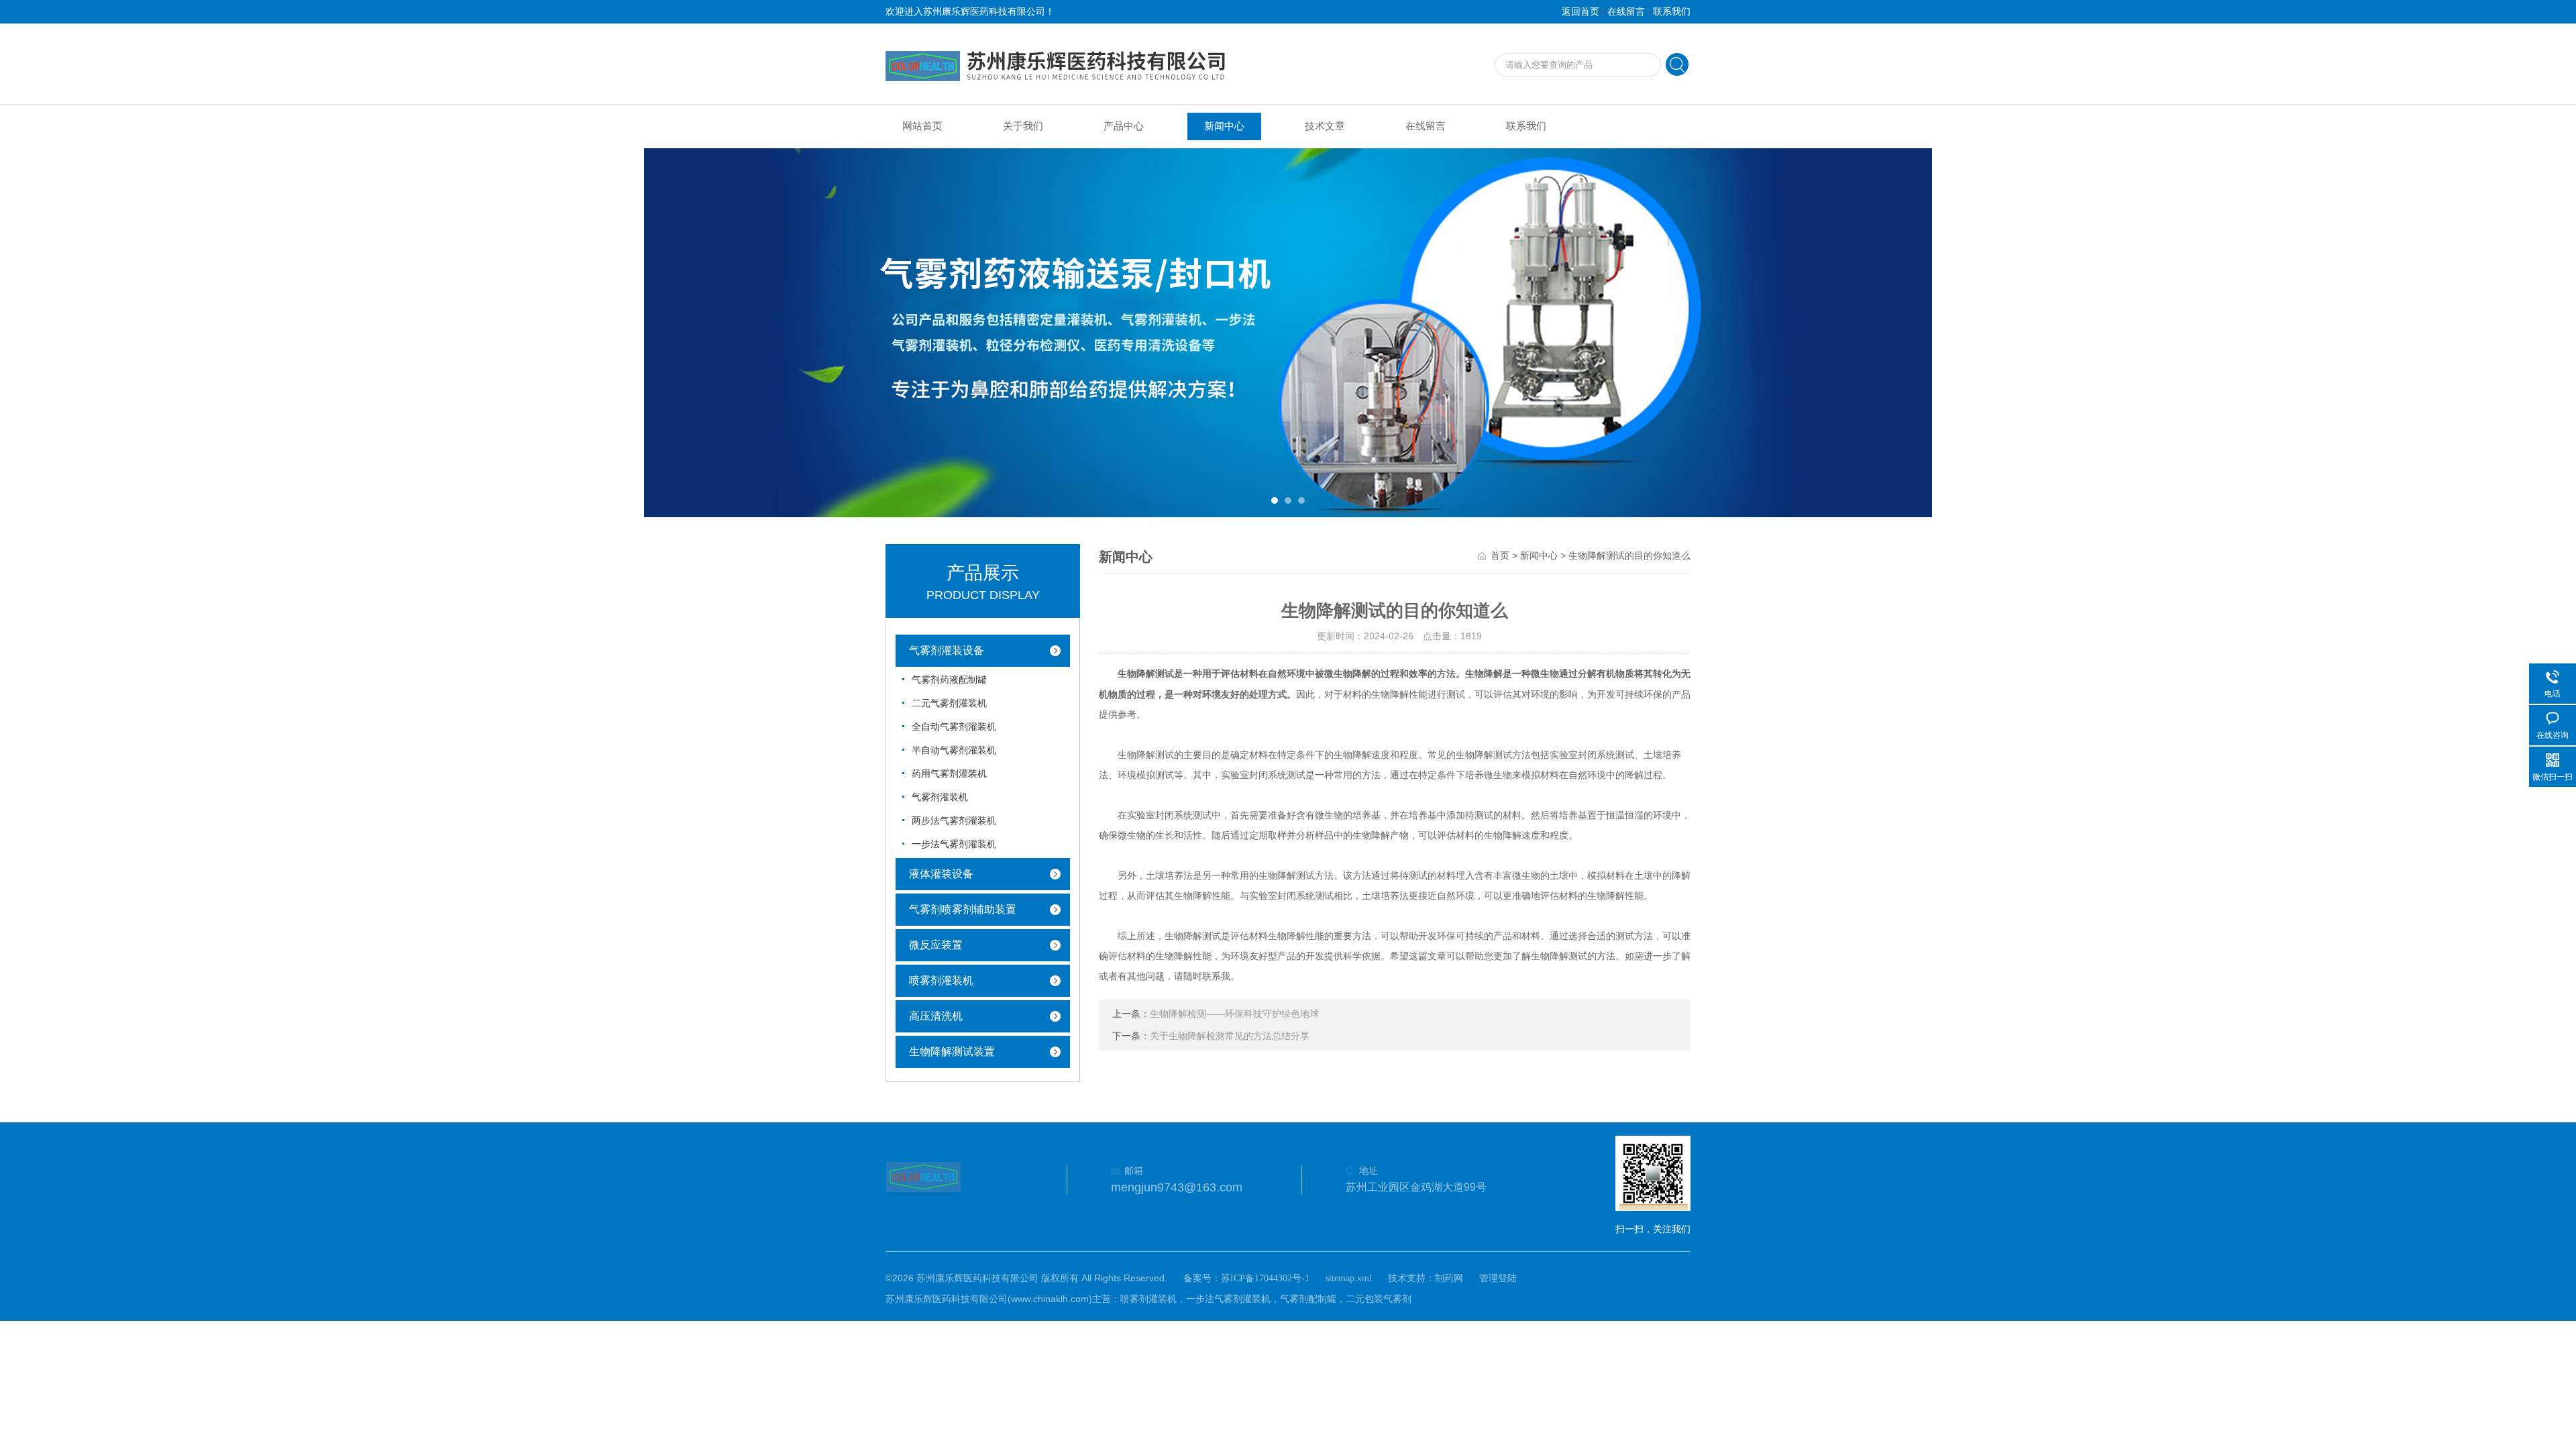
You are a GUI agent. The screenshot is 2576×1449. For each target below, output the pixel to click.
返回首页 (1580, 12)
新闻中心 (1224, 126)
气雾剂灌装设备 (947, 650)
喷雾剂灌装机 (941, 980)
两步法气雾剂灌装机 (954, 821)
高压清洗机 (936, 1016)
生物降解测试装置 (952, 1052)
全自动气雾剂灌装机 (954, 727)
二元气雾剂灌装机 (949, 703)
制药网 (1449, 1278)
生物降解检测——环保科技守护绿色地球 (1234, 1014)
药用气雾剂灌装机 (949, 774)
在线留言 (1626, 12)
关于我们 (1023, 126)
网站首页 (922, 126)
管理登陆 (1498, 1278)
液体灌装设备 (941, 874)
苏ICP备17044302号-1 (1265, 1278)
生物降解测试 (1146, 674)
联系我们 (1672, 12)
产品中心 (1124, 126)
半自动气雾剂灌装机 (954, 750)
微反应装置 (936, 945)
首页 (1500, 556)
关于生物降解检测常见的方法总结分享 (1230, 1036)
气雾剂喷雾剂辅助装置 (963, 909)
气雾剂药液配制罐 (949, 680)
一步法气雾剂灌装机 (954, 844)
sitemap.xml (1349, 1278)
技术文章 (1325, 126)
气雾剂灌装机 (940, 797)
